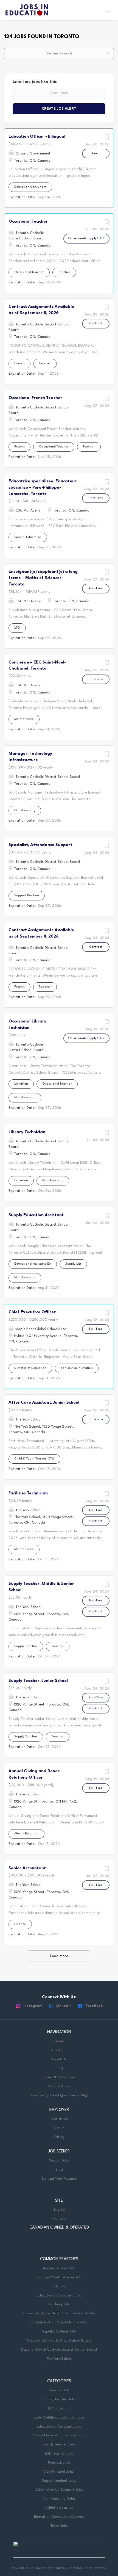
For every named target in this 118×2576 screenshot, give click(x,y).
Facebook (94, 2006)
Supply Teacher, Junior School (38, 1681)
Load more (59, 1956)
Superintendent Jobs (59, 2481)
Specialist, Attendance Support (40, 845)
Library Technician (27, 1132)
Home (59, 2041)
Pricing (59, 2137)
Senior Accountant (27, 1868)
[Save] (107, 139)
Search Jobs (59, 2161)
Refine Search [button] (59, 53)
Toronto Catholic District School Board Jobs (59, 2313)
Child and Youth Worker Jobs (59, 2277)
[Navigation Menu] (108, 10)
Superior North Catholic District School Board (59, 2350)
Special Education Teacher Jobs (59, 2435)
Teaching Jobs (59, 2304)
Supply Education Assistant (36, 1215)
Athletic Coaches (59, 2508)
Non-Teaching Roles (59, 2499)
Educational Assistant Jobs (59, 2296)
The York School (59, 2359)
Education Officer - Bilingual (37, 137)
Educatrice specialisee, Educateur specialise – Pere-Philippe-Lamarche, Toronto (43, 488)
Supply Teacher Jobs (59, 2399)
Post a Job (59, 2119)
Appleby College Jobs (59, 2332)
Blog (59, 2068)
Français (59, 2219)
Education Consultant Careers (59, 2517)
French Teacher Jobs (59, 2444)
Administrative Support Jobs (59, 2490)
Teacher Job (59, 2390)
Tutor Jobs (59, 2526)
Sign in (59, 2128)
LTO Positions (59, 2408)
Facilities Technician (28, 1493)
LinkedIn (64, 2006)
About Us (59, 2059)
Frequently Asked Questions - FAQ (59, 2095)
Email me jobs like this (35, 82)
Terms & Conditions (59, 2077)
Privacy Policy (59, 2086)
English (59, 2210)
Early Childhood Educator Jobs (59, 2418)
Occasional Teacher (28, 222)
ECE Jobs (59, 2286)
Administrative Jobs (59, 2268)
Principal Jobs (59, 2463)
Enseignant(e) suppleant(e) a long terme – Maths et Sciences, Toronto (43, 578)
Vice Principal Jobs (59, 2472)
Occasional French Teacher (35, 398)
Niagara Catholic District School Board (59, 2341)
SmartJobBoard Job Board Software (79, 2568)
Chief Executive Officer (32, 1312)
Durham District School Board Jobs (59, 2322)
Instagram (33, 2006)
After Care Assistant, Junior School (44, 1403)
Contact (59, 2050)
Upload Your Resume (59, 2179)
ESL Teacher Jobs (59, 2454)
